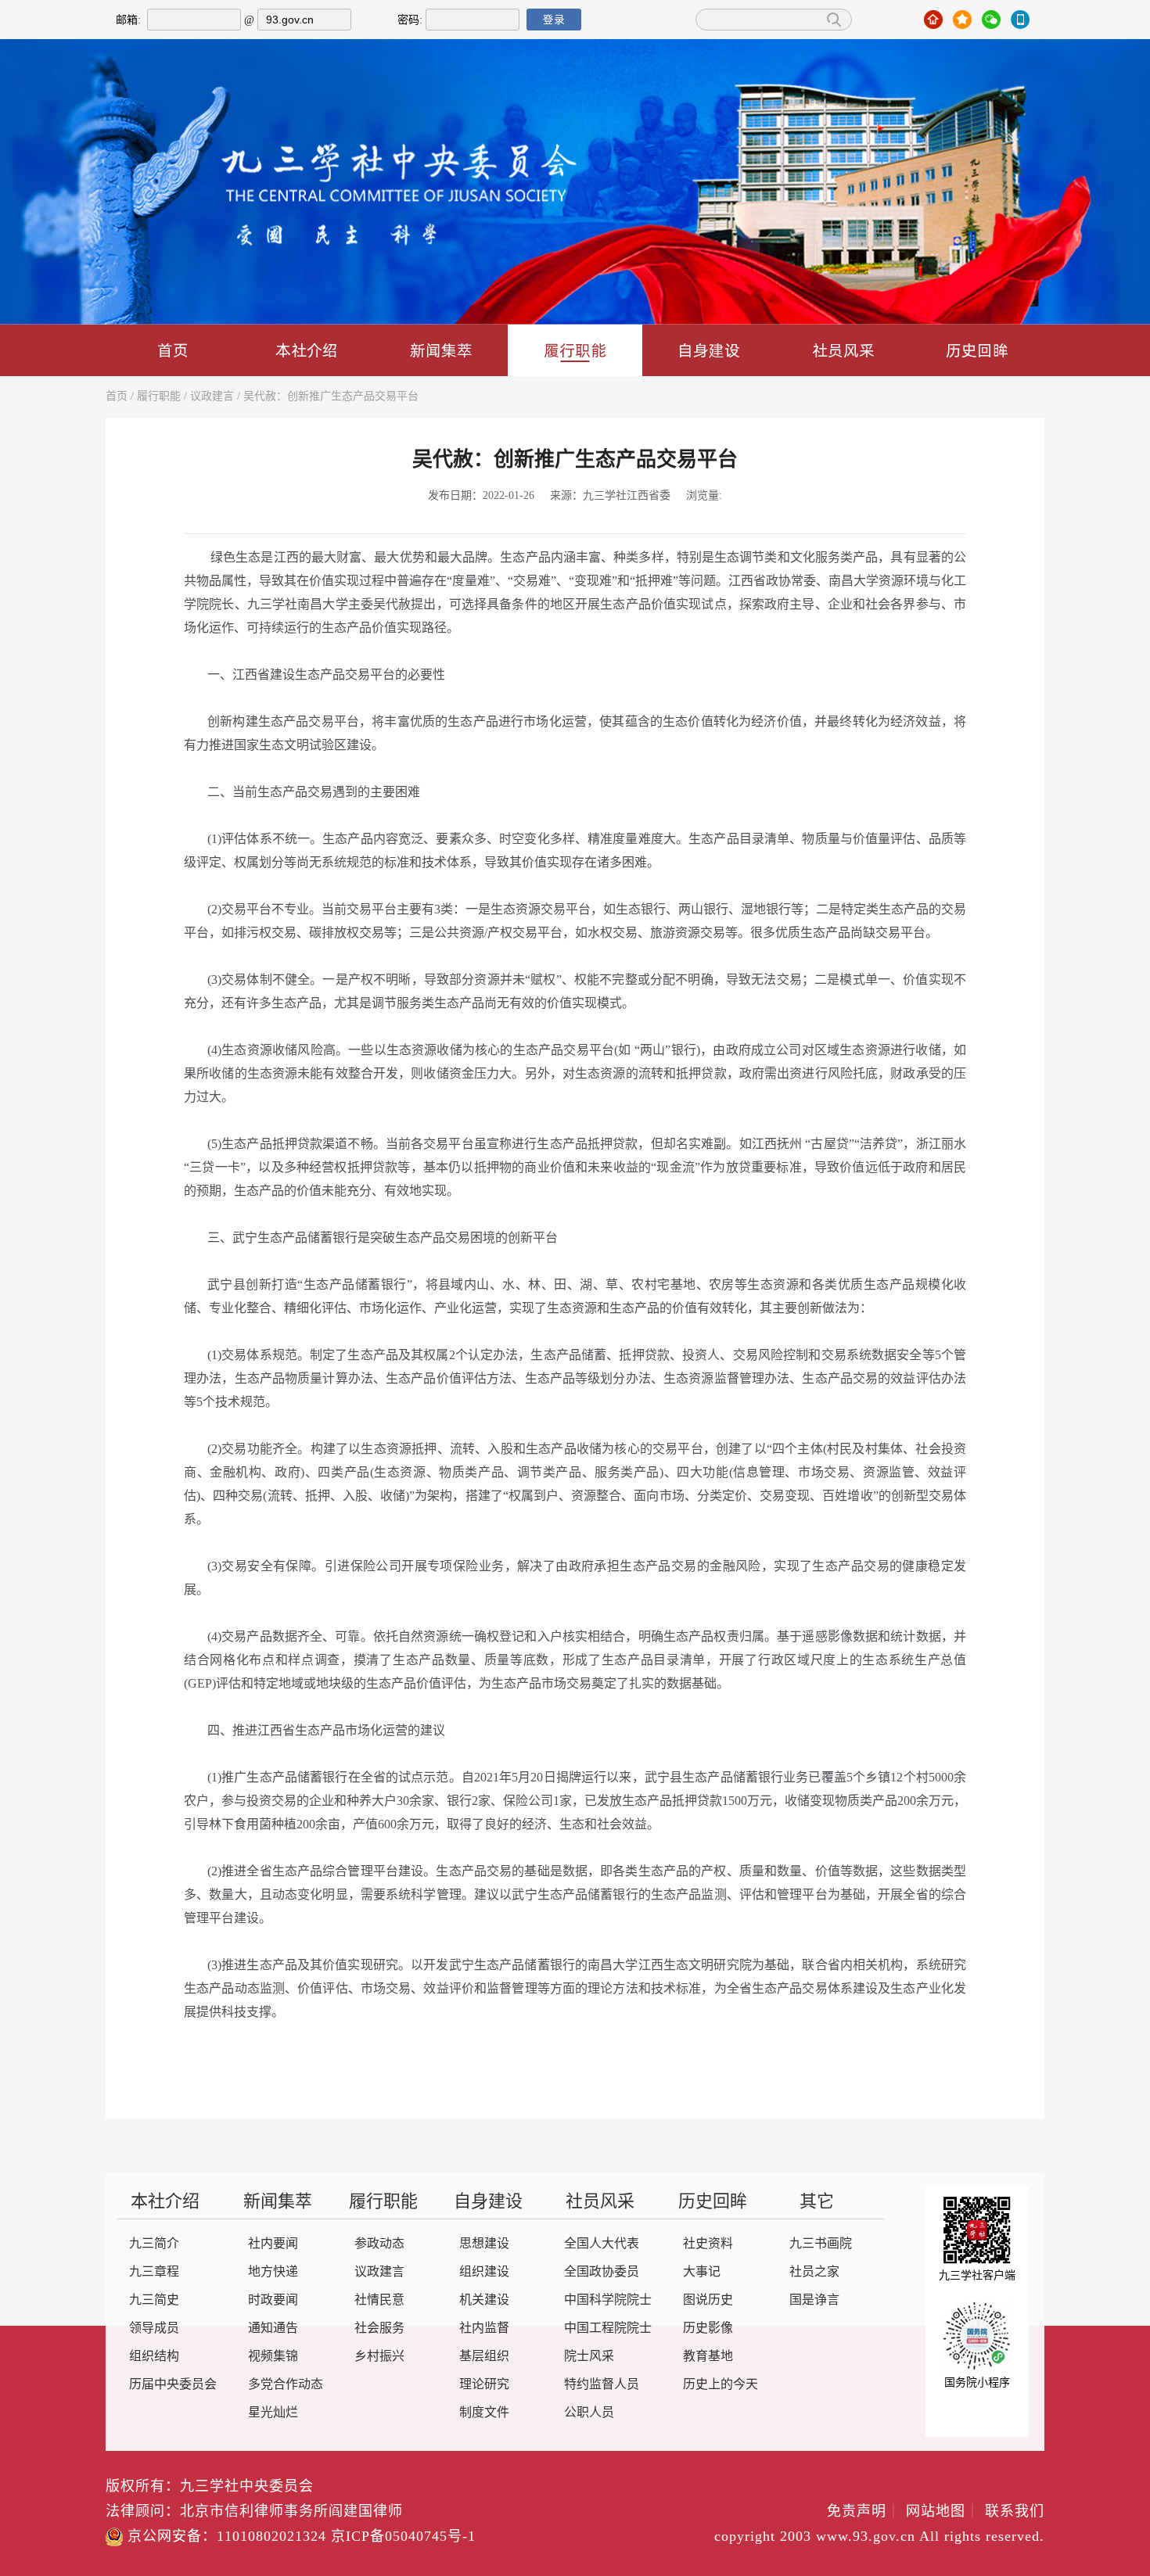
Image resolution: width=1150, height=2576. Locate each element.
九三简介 (154, 2244)
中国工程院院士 (608, 2328)
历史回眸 (977, 350)
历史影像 (708, 2328)
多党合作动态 (286, 2385)
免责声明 (864, 2512)
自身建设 (709, 350)
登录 (554, 20)
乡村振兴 (379, 2357)
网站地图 (943, 2512)
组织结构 (154, 2357)
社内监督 (484, 2328)
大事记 (702, 2272)
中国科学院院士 (608, 2300)
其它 (817, 2202)
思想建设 (484, 2244)
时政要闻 (273, 2300)
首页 (173, 350)
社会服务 (379, 2328)
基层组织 (484, 2357)
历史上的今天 (721, 2385)
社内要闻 (273, 2244)
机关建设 (484, 2300)
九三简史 (154, 2300)
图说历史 (708, 2300)
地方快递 (273, 2272)
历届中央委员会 (173, 2385)
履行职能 (575, 350)
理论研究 (484, 2385)
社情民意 (379, 2300)
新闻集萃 (441, 350)
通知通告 (273, 2328)
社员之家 (814, 2272)
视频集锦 (273, 2357)
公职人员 (589, 2413)
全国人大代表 (602, 2244)
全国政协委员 (602, 2272)
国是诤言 (814, 2300)
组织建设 (484, 2272)
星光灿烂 (273, 2413)
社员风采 (843, 350)
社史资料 (708, 2244)
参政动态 (379, 2244)
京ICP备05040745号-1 (403, 2537)
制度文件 (484, 2413)
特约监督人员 (602, 2385)
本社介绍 (307, 350)
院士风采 (589, 2357)
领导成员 (154, 2328)
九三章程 (154, 2272)
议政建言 (212, 397)
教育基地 (708, 2357)
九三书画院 (821, 2244)
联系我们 (1015, 2512)
